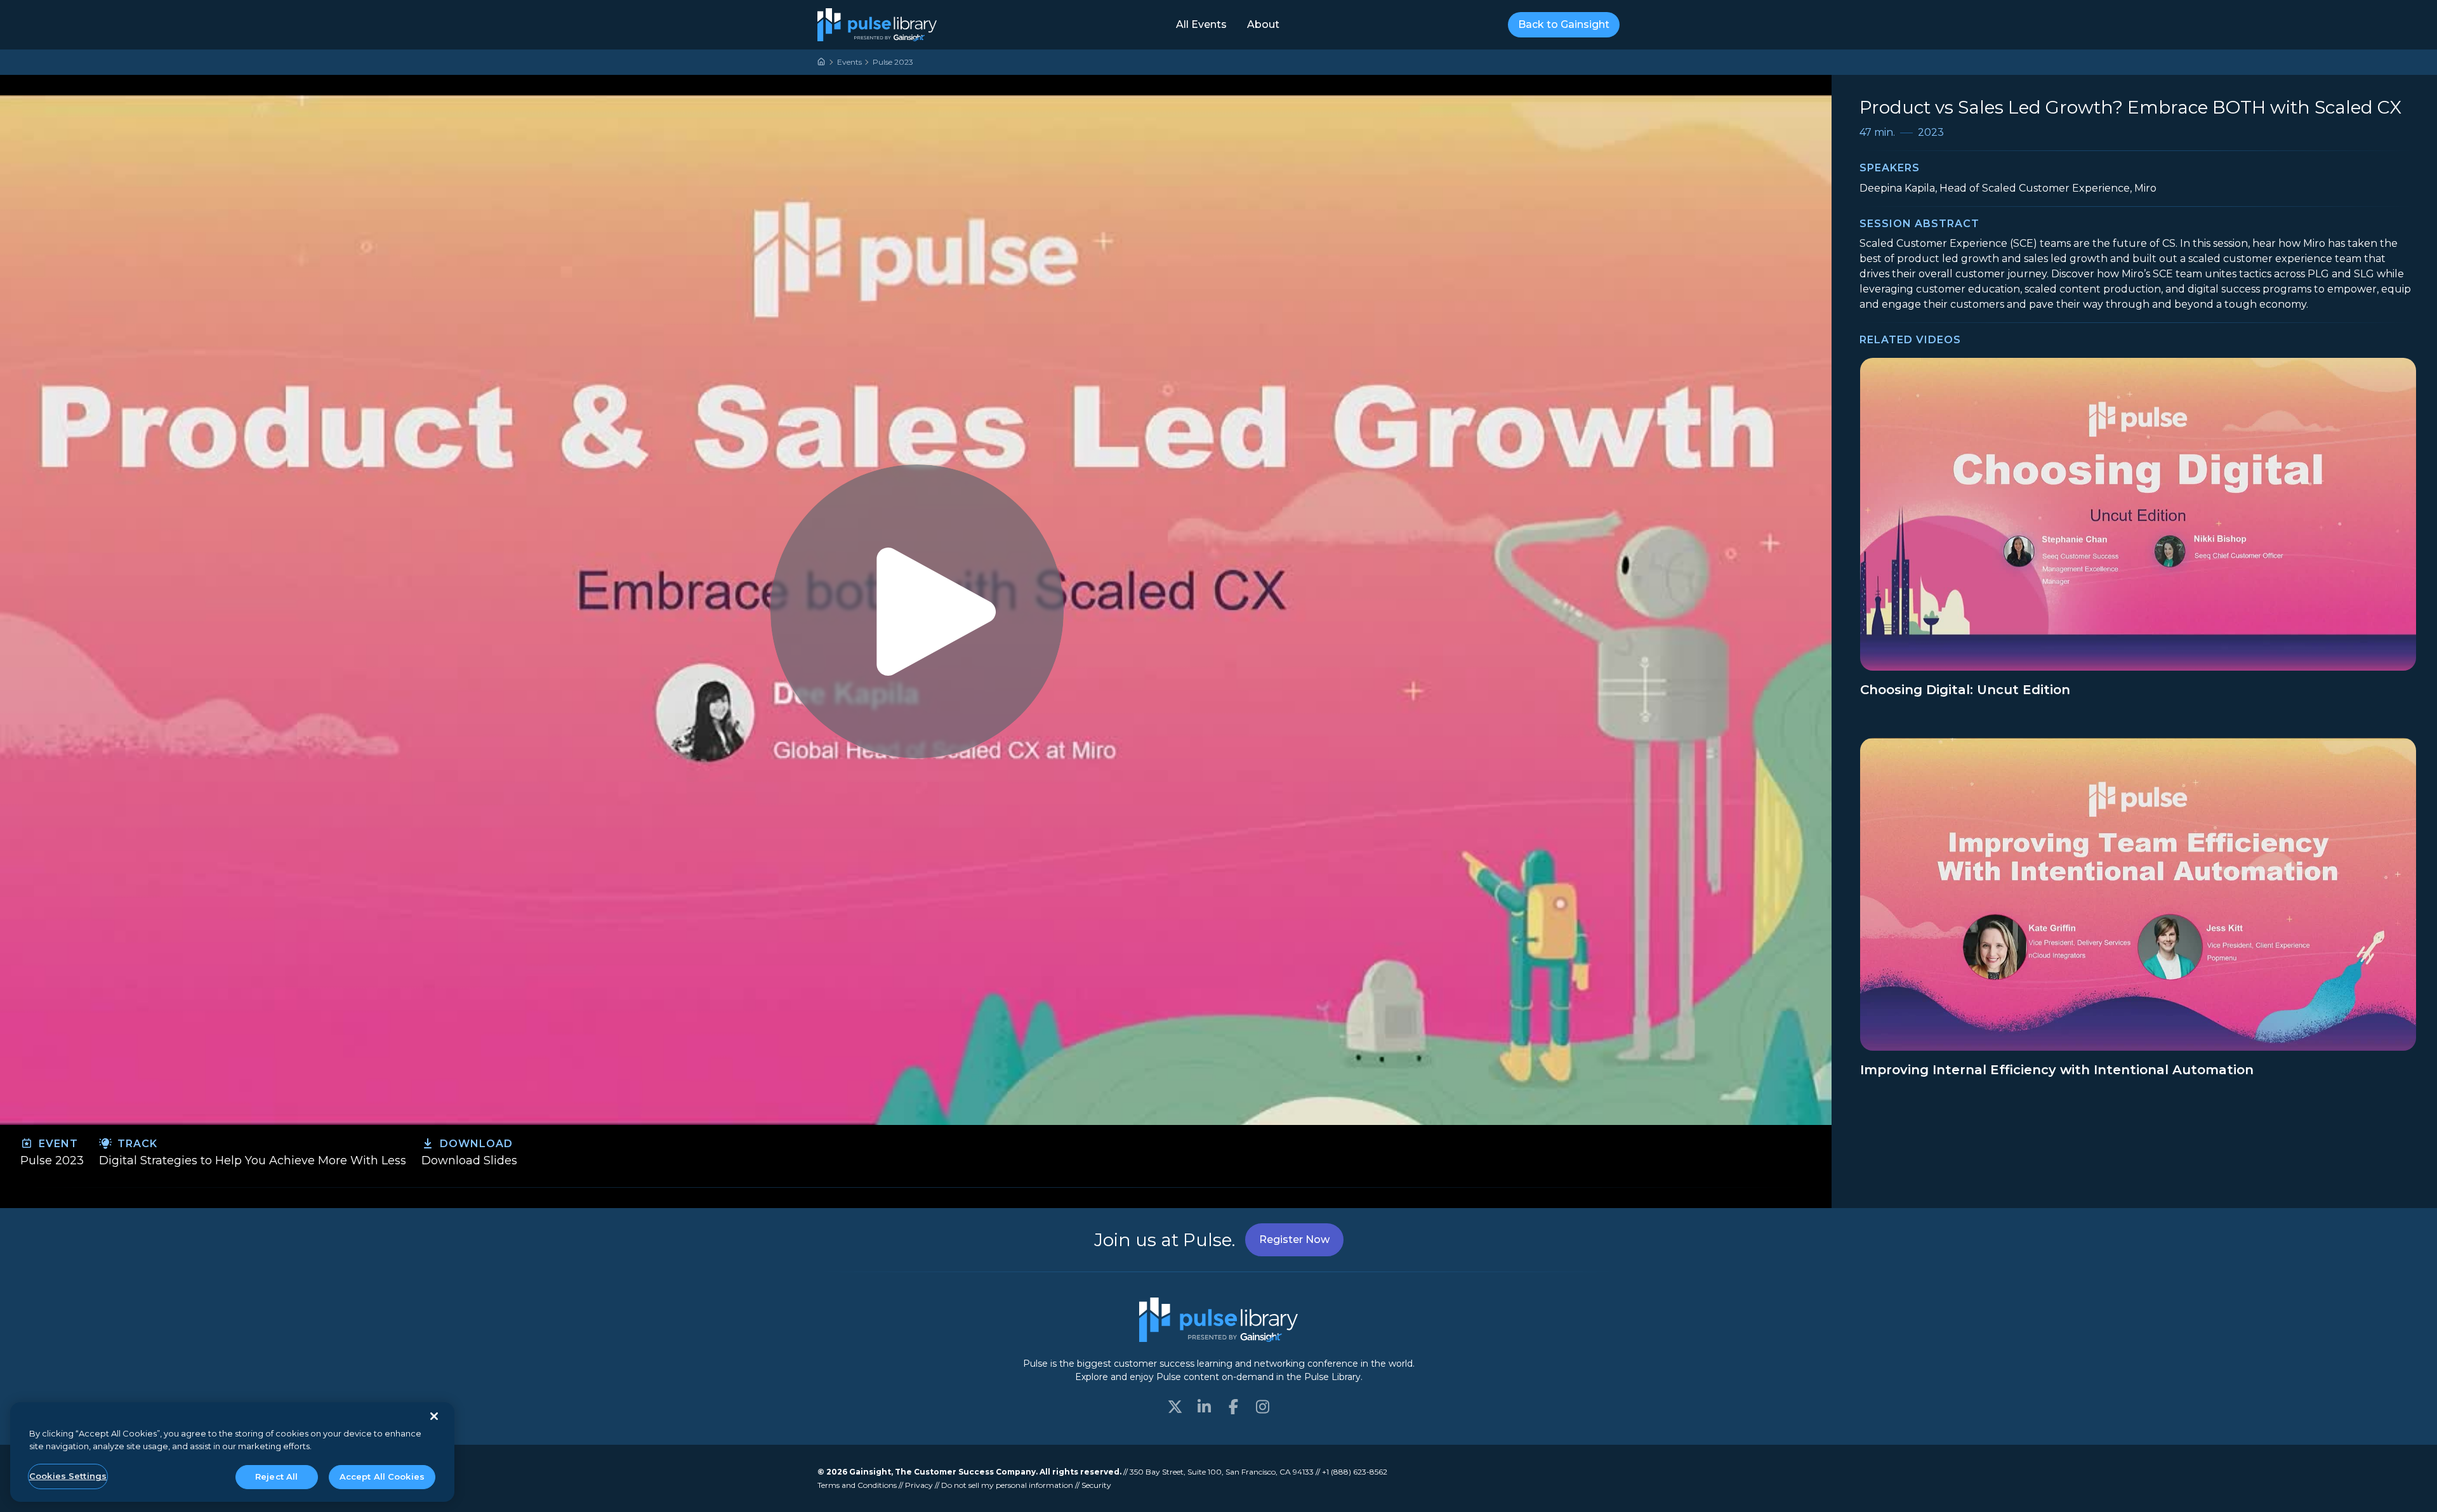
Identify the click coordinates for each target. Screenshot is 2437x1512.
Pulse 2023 (893, 62)
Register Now (1294, 1239)
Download (475, 1144)
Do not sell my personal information (1007, 1485)
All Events (1201, 24)
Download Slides (469, 1160)
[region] (232, 1452)
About (1263, 24)
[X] (1175, 1407)
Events (849, 62)
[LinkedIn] (1204, 1407)
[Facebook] (1233, 1407)
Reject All (276, 1476)
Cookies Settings (68, 1476)
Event (57, 1144)
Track (136, 1144)
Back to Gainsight (1564, 24)
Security (1096, 1485)
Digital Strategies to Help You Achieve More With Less (253, 1160)
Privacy (919, 1485)
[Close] (434, 1416)
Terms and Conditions (857, 1485)
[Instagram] (1262, 1407)
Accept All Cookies (382, 1476)
